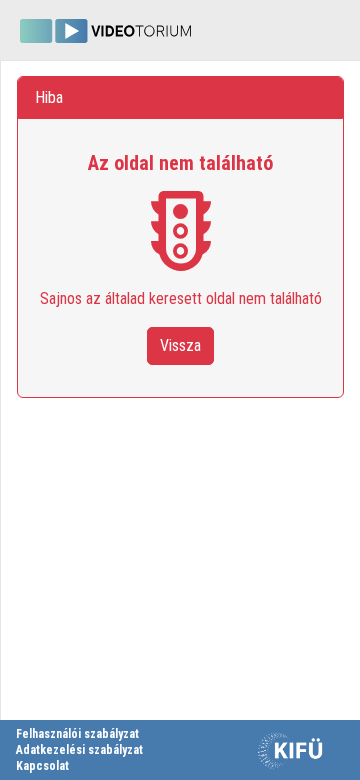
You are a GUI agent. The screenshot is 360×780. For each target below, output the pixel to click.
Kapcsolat (42, 766)
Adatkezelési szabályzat (79, 750)
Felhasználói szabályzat (77, 734)
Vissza (180, 345)
